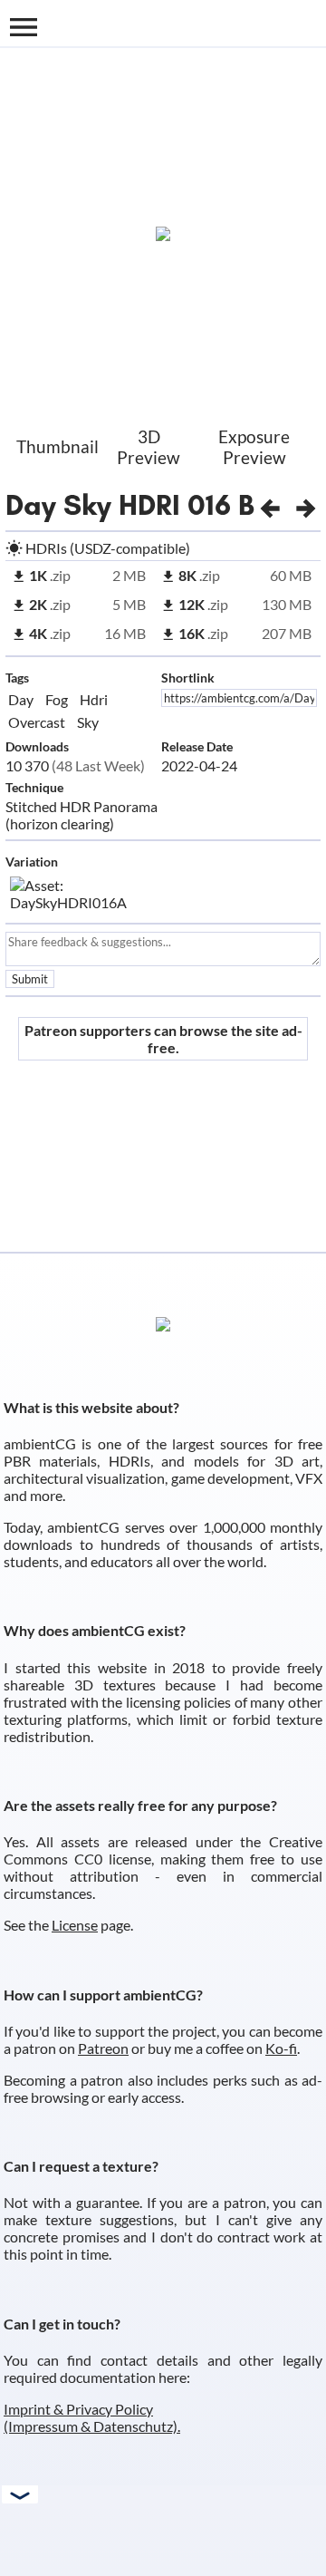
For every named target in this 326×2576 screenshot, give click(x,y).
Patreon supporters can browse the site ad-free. (163, 1039)
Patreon (103, 2048)
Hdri (94, 699)
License (75, 1925)
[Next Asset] (306, 505)
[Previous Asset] (270, 505)
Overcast (37, 722)
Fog (57, 699)
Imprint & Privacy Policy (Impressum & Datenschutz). (92, 2417)
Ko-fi (281, 2048)
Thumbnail (58, 446)
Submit (30, 979)
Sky (88, 722)
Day (21, 699)
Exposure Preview (254, 447)
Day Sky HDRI (93, 505)
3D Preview (149, 447)
